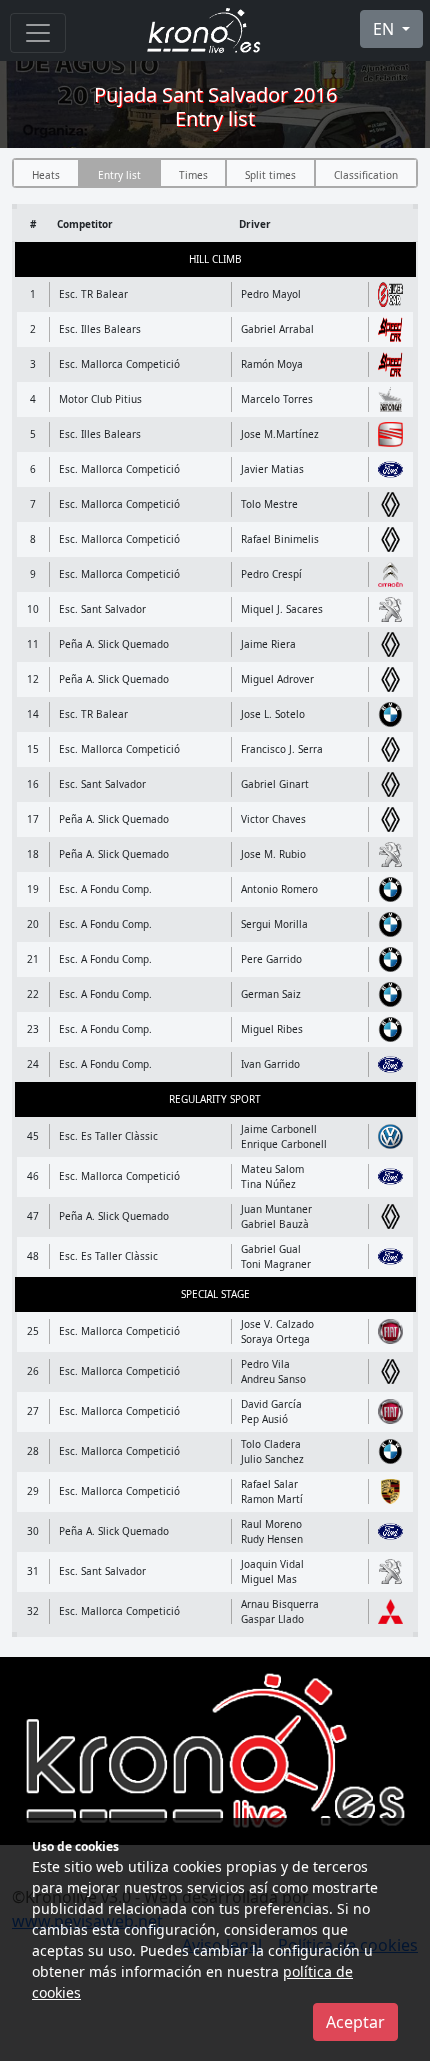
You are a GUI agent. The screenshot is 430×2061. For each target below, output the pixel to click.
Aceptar (355, 2022)
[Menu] (38, 33)
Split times (270, 175)
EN (385, 29)
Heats (46, 175)
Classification (366, 175)
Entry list (119, 175)
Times (193, 175)
